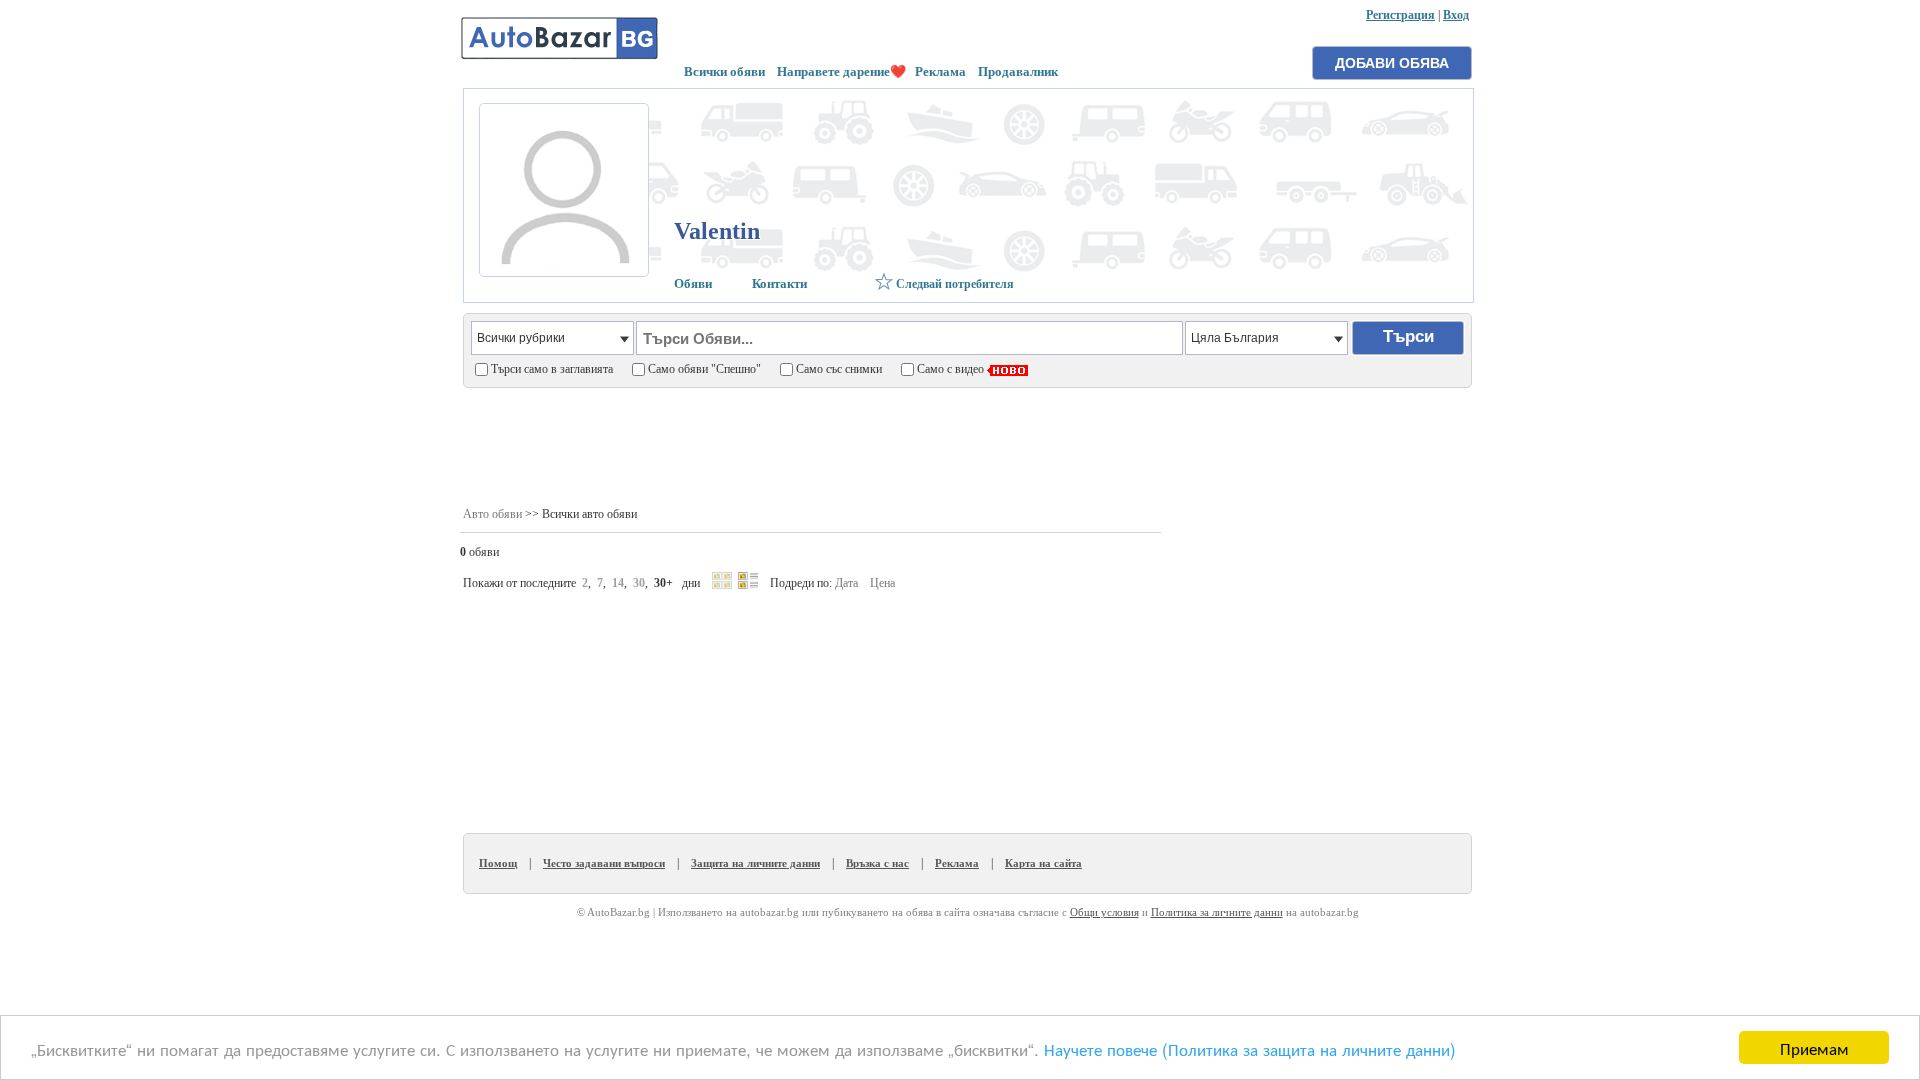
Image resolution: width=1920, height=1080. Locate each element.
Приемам (1814, 1047)
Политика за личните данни (1217, 912)
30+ (663, 583)
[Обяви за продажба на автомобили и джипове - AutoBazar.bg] (560, 57)
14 (618, 583)
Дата (846, 583)
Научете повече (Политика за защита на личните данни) (1250, 1048)
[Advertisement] (966, 446)
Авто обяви (492, 514)
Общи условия (1104, 912)
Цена (882, 583)
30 (639, 583)
